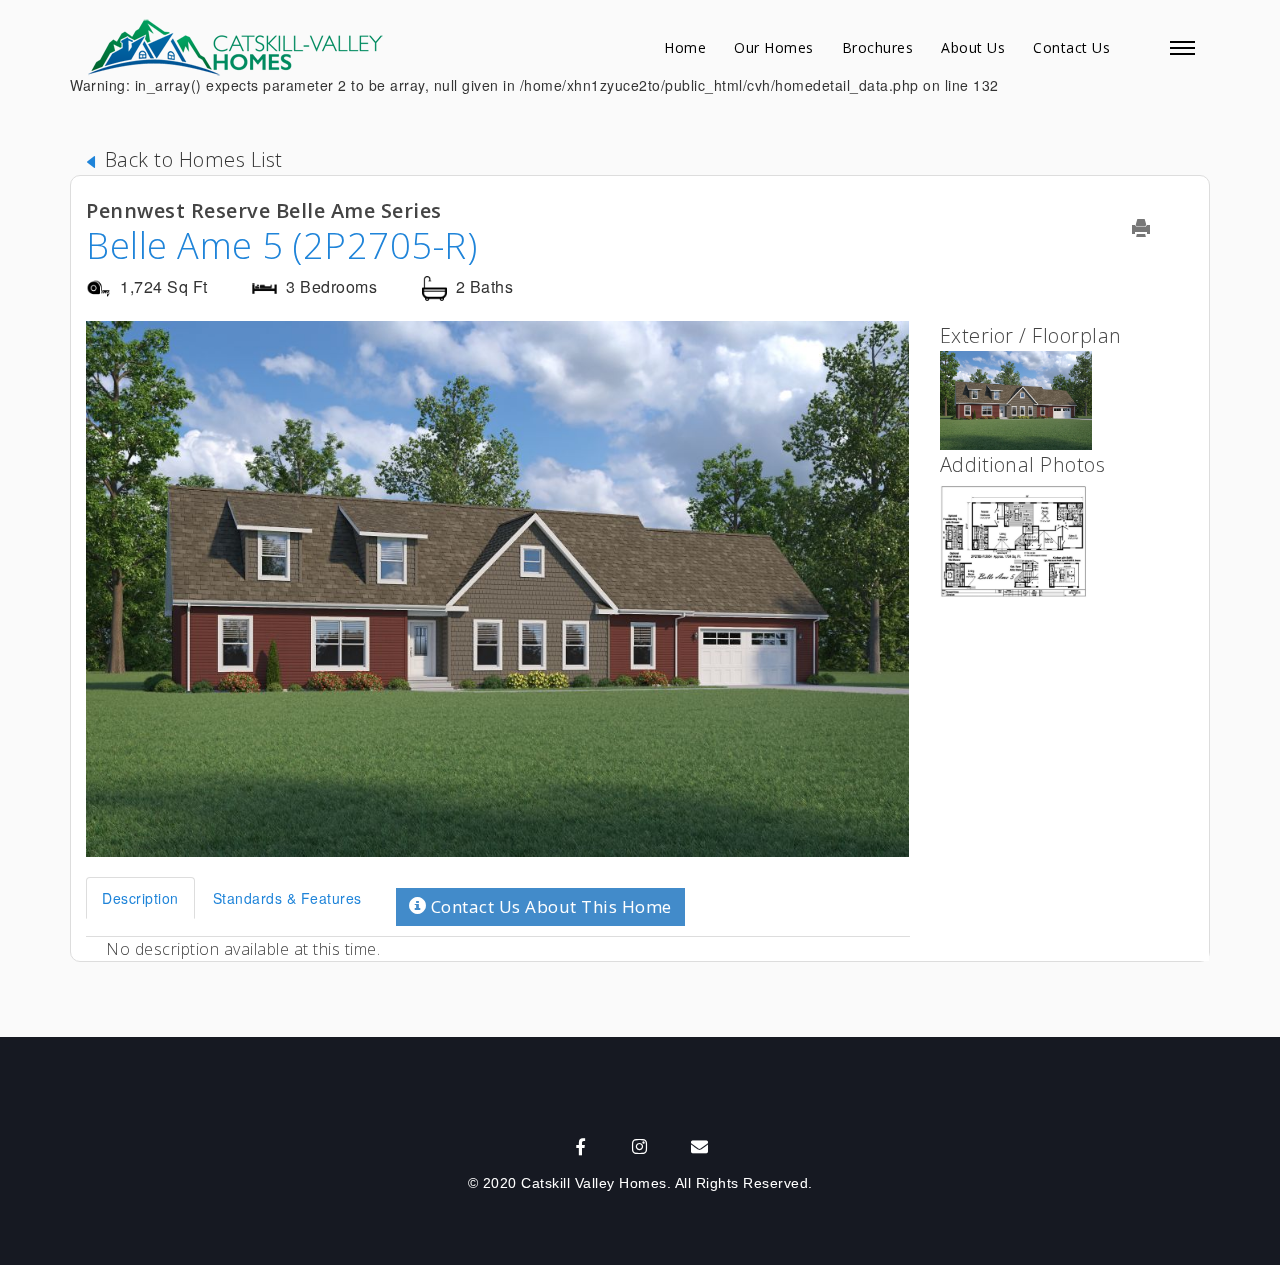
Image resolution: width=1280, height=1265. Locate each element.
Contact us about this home (549, 906)
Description (140, 898)
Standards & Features (287, 898)
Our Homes (774, 47)
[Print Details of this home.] (1153, 228)
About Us (973, 47)
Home (685, 47)
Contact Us (1071, 47)
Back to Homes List (191, 159)
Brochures (878, 47)
